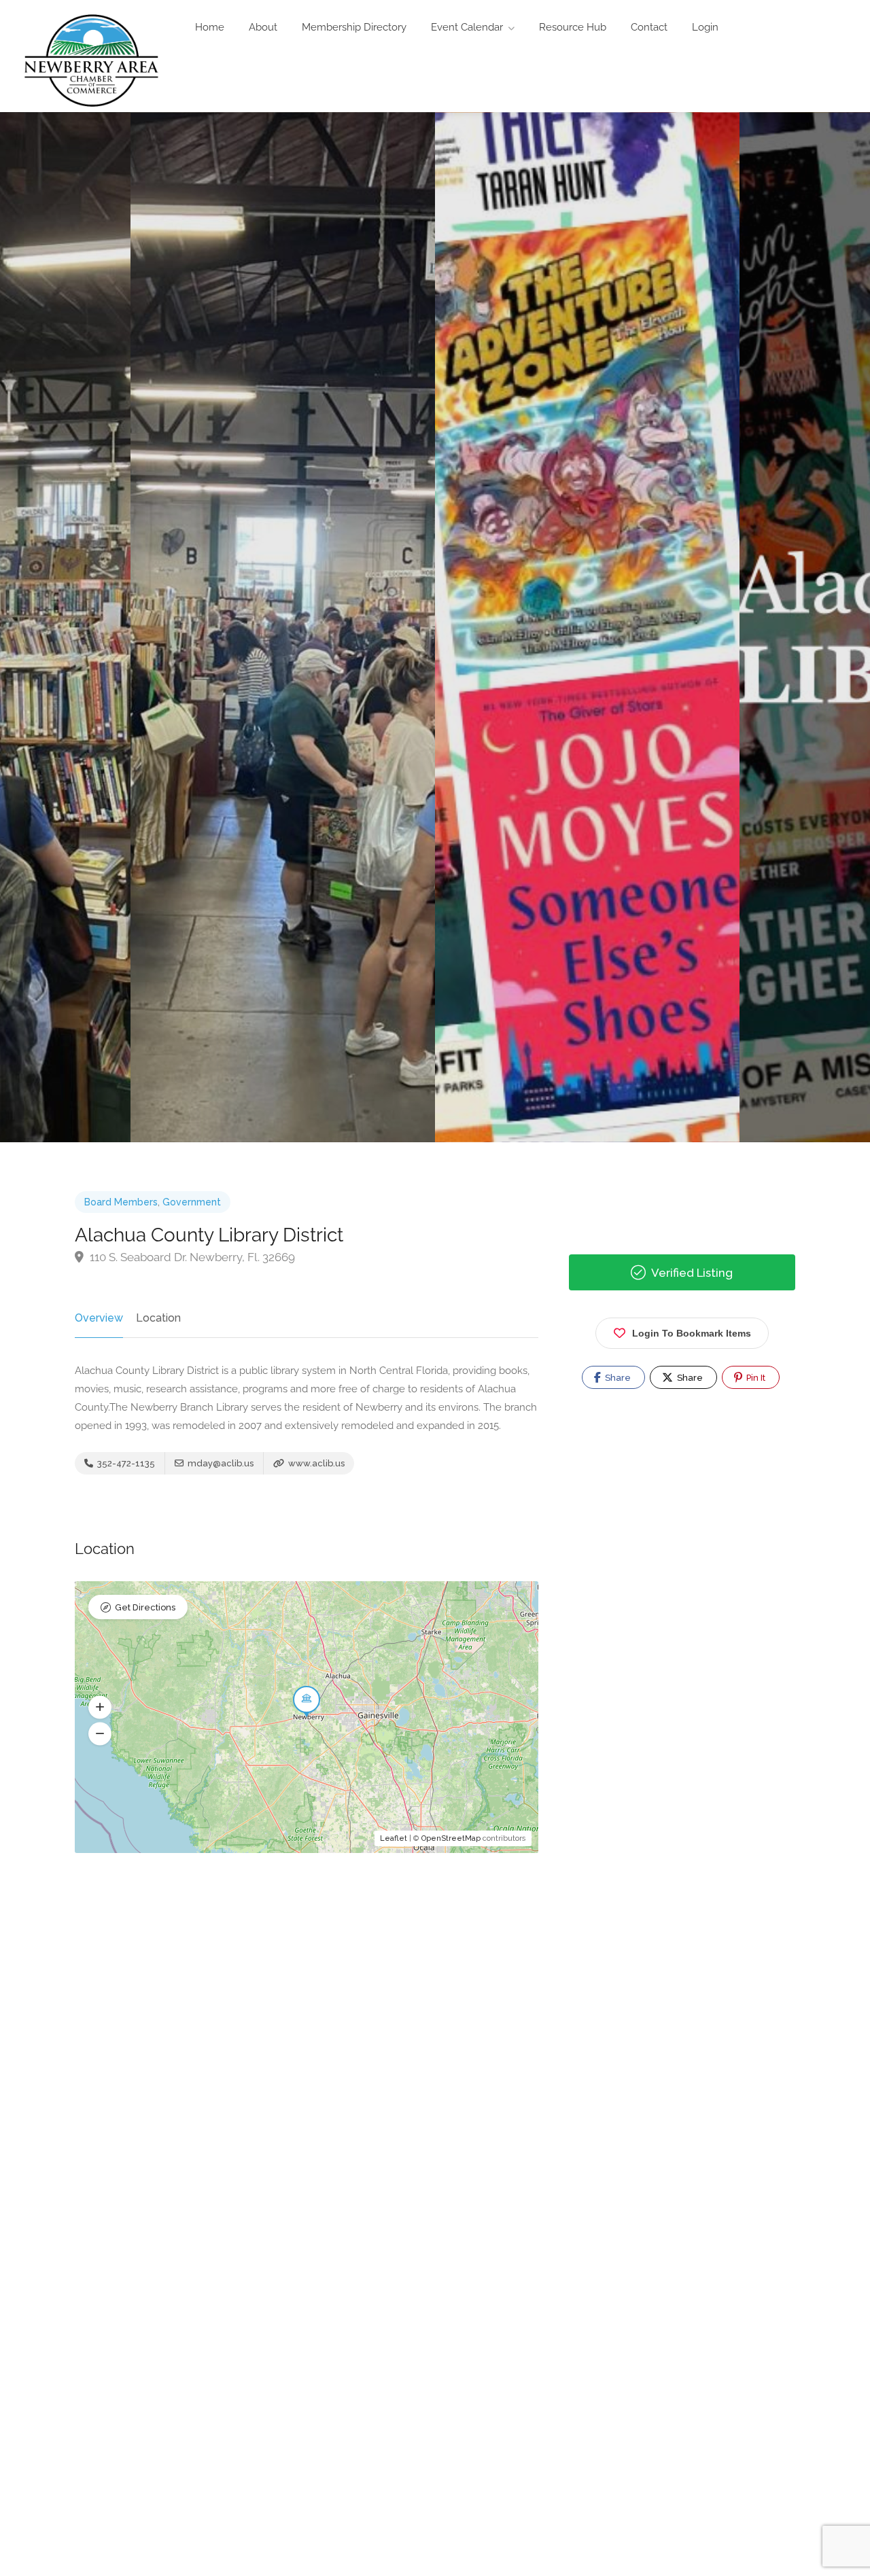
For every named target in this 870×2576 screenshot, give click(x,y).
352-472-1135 (125, 1463)
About (263, 27)
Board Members (121, 1202)
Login (705, 27)
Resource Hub (573, 27)
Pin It (755, 1378)
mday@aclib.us (220, 1463)
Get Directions (145, 1607)
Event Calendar (467, 27)
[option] (587, 627)
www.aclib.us (315, 1463)
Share (617, 1378)
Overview (99, 1318)
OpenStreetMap (451, 1838)
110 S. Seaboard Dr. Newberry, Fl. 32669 (191, 1257)
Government (192, 1202)
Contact (649, 27)
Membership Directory (354, 27)
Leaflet (394, 1838)
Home (210, 27)
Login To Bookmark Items (692, 1333)
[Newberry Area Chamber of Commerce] (91, 59)
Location (158, 1318)
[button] (100, 1707)
